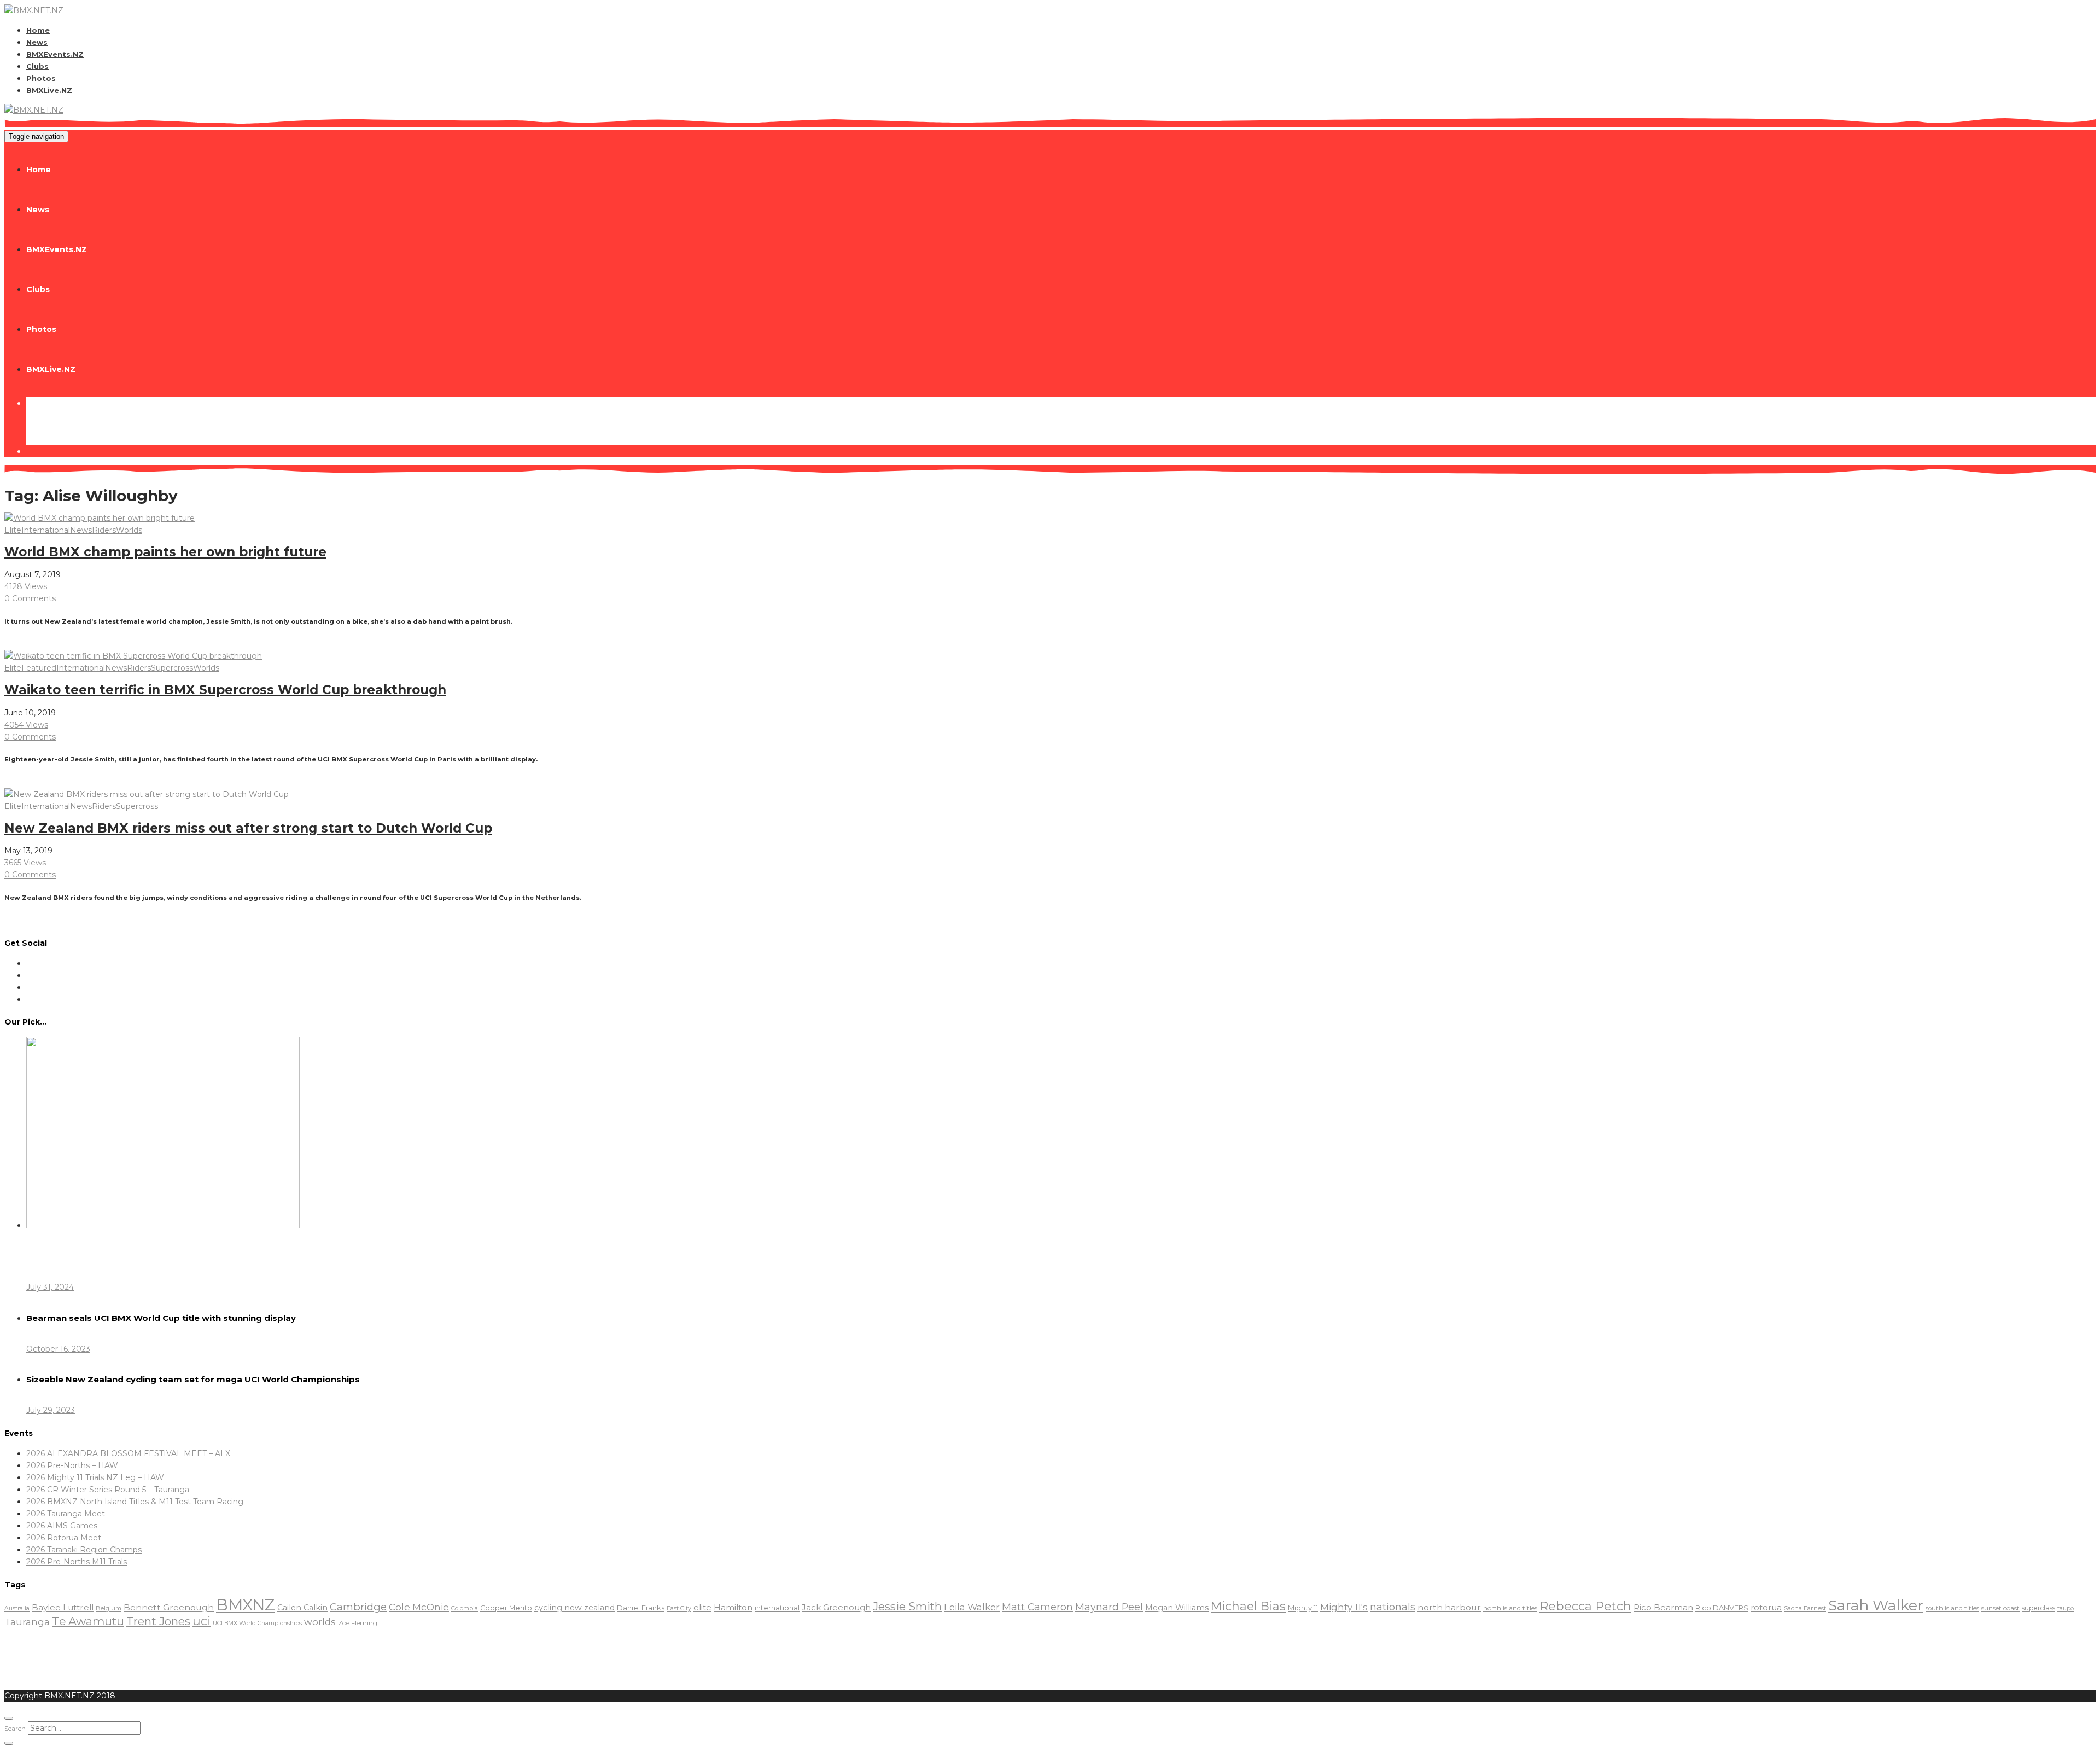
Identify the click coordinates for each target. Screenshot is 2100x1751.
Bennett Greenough (169, 1607)
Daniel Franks (641, 1608)
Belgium (109, 1608)
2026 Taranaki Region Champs (84, 1550)
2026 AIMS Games (62, 1526)
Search (15, 1728)
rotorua (1766, 1608)
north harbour (1449, 1607)
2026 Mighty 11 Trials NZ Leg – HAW (95, 1477)
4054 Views (26, 725)
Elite (13, 530)
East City (679, 1609)
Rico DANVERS (1722, 1608)
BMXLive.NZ (49, 90)
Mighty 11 (1303, 1608)
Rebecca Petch (1585, 1606)
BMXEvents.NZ (55, 54)
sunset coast (2000, 1608)
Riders (104, 530)
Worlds (129, 530)
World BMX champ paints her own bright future (165, 552)
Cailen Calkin (302, 1608)
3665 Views (25, 863)
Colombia (465, 1609)
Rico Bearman (1663, 1608)
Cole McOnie (419, 1607)
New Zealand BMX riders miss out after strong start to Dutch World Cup (248, 828)
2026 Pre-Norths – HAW (72, 1465)
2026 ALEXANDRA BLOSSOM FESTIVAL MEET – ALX (128, 1453)
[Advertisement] (203, 1654)
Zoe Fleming (358, 1623)
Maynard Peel (1109, 1607)
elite (702, 1607)
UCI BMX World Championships (257, 1623)
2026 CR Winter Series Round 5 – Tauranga (108, 1490)
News (37, 42)
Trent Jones (158, 1621)
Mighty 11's (1344, 1607)
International (46, 530)
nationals (1393, 1607)
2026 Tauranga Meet (66, 1514)
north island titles (1510, 1608)
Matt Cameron (1037, 1607)
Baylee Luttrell (63, 1607)
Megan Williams (1177, 1608)
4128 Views (26, 586)
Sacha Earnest (1805, 1608)
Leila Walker (972, 1607)
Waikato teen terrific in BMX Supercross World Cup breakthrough (225, 690)
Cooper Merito (506, 1608)
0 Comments (30, 598)
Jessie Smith (907, 1607)
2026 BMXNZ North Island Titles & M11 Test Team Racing (135, 1502)
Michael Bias (1248, 1606)
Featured (39, 668)
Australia (17, 1609)
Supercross (172, 668)
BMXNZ (246, 1605)
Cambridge (358, 1607)
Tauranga (27, 1622)
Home (38, 30)
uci (202, 1621)
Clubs (37, 66)
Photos (41, 78)
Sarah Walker (1876, 1605)
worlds (320, 1622)
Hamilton (733, 1607)
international (777, 1608)
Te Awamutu (88, 1621)
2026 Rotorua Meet (64, 1538)
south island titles (1952, 1608)
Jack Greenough (836, 1608)
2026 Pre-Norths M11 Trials (77, 1562)
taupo (2066, 1609)
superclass (2038, 1608)
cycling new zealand (574, 1608)
